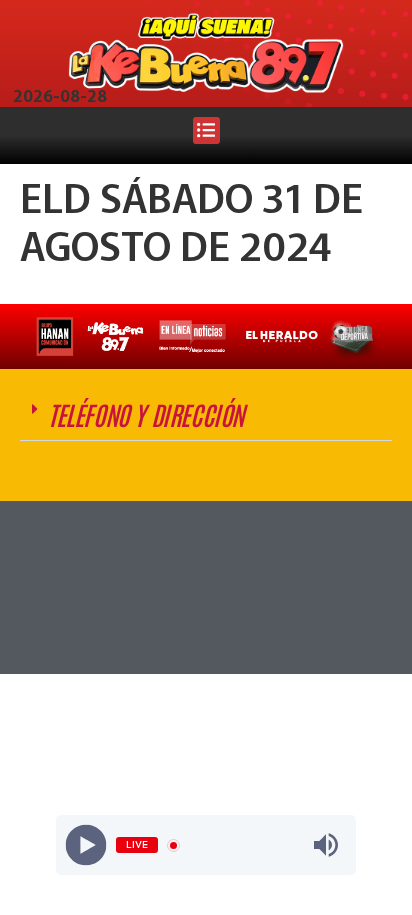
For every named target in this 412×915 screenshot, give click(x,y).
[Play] (86, 845)
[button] (206, 130)
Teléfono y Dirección (146, 414)
